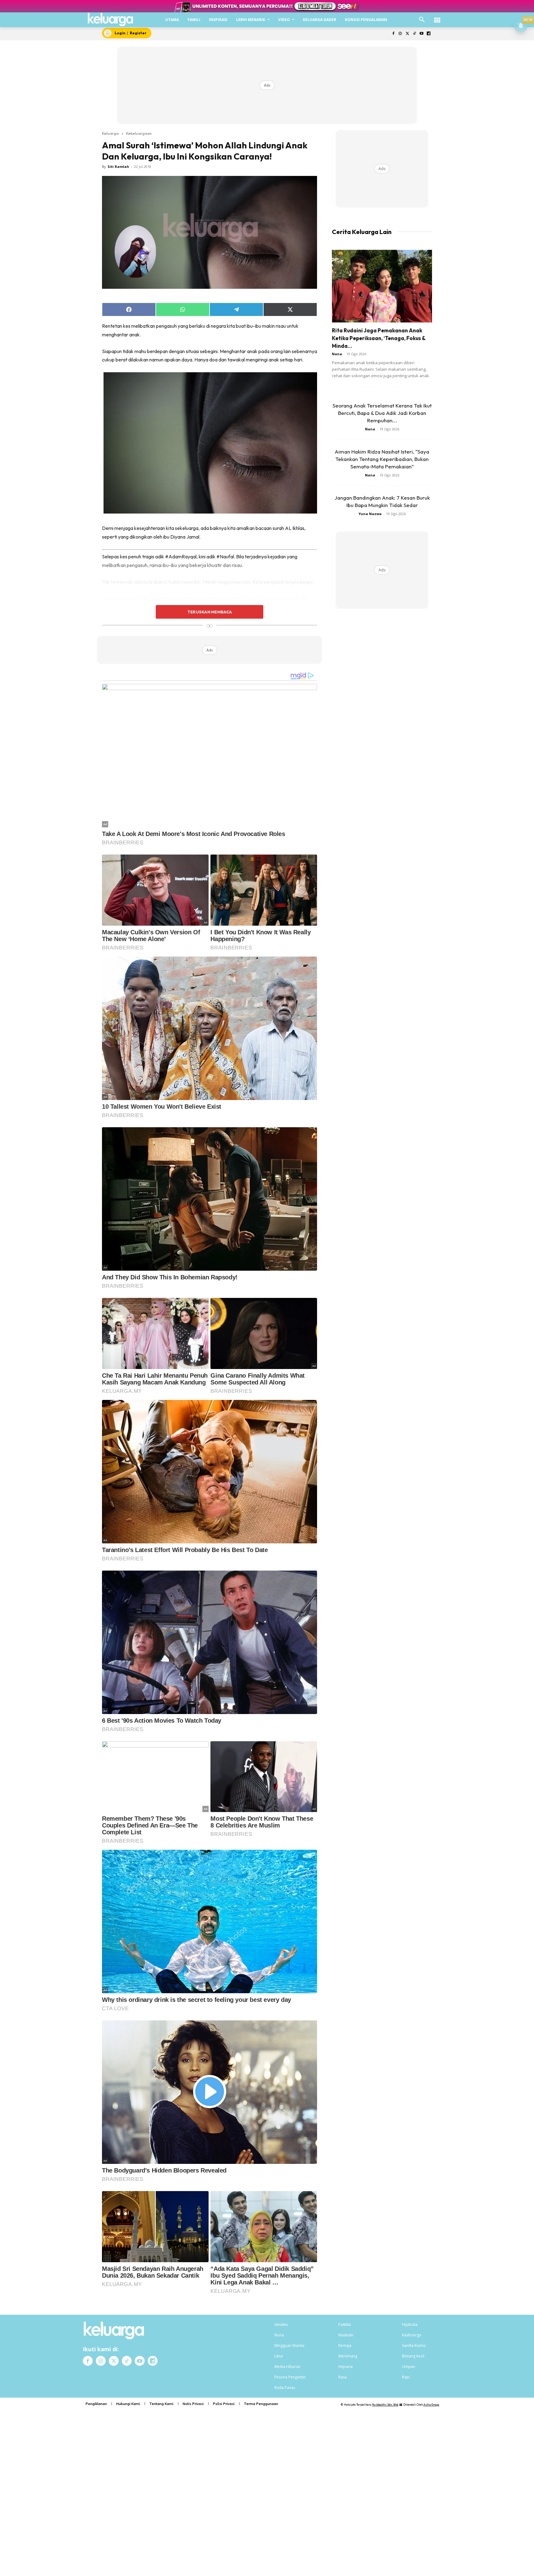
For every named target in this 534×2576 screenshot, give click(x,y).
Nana (337, 354)
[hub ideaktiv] (437, 17)
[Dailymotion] (428, 34)
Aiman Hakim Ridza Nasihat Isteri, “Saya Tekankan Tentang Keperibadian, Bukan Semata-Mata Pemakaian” (382, 459)
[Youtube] (421, 34)
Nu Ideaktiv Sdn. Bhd (385, 2405)
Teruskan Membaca (210, 612)
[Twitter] (407, 34)
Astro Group (431, 2405)
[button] (422, 20)
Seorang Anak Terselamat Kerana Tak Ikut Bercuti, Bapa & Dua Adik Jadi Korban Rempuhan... (382, 413)
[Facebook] (393, 34)
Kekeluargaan (139, 133)
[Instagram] (400, 34)
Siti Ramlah (118, 166)
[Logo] (110, 19)
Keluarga (110, 133)
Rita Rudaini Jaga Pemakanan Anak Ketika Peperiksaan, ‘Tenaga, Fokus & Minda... (379, 338)
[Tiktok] (415, 34)
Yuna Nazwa (370, 514)
